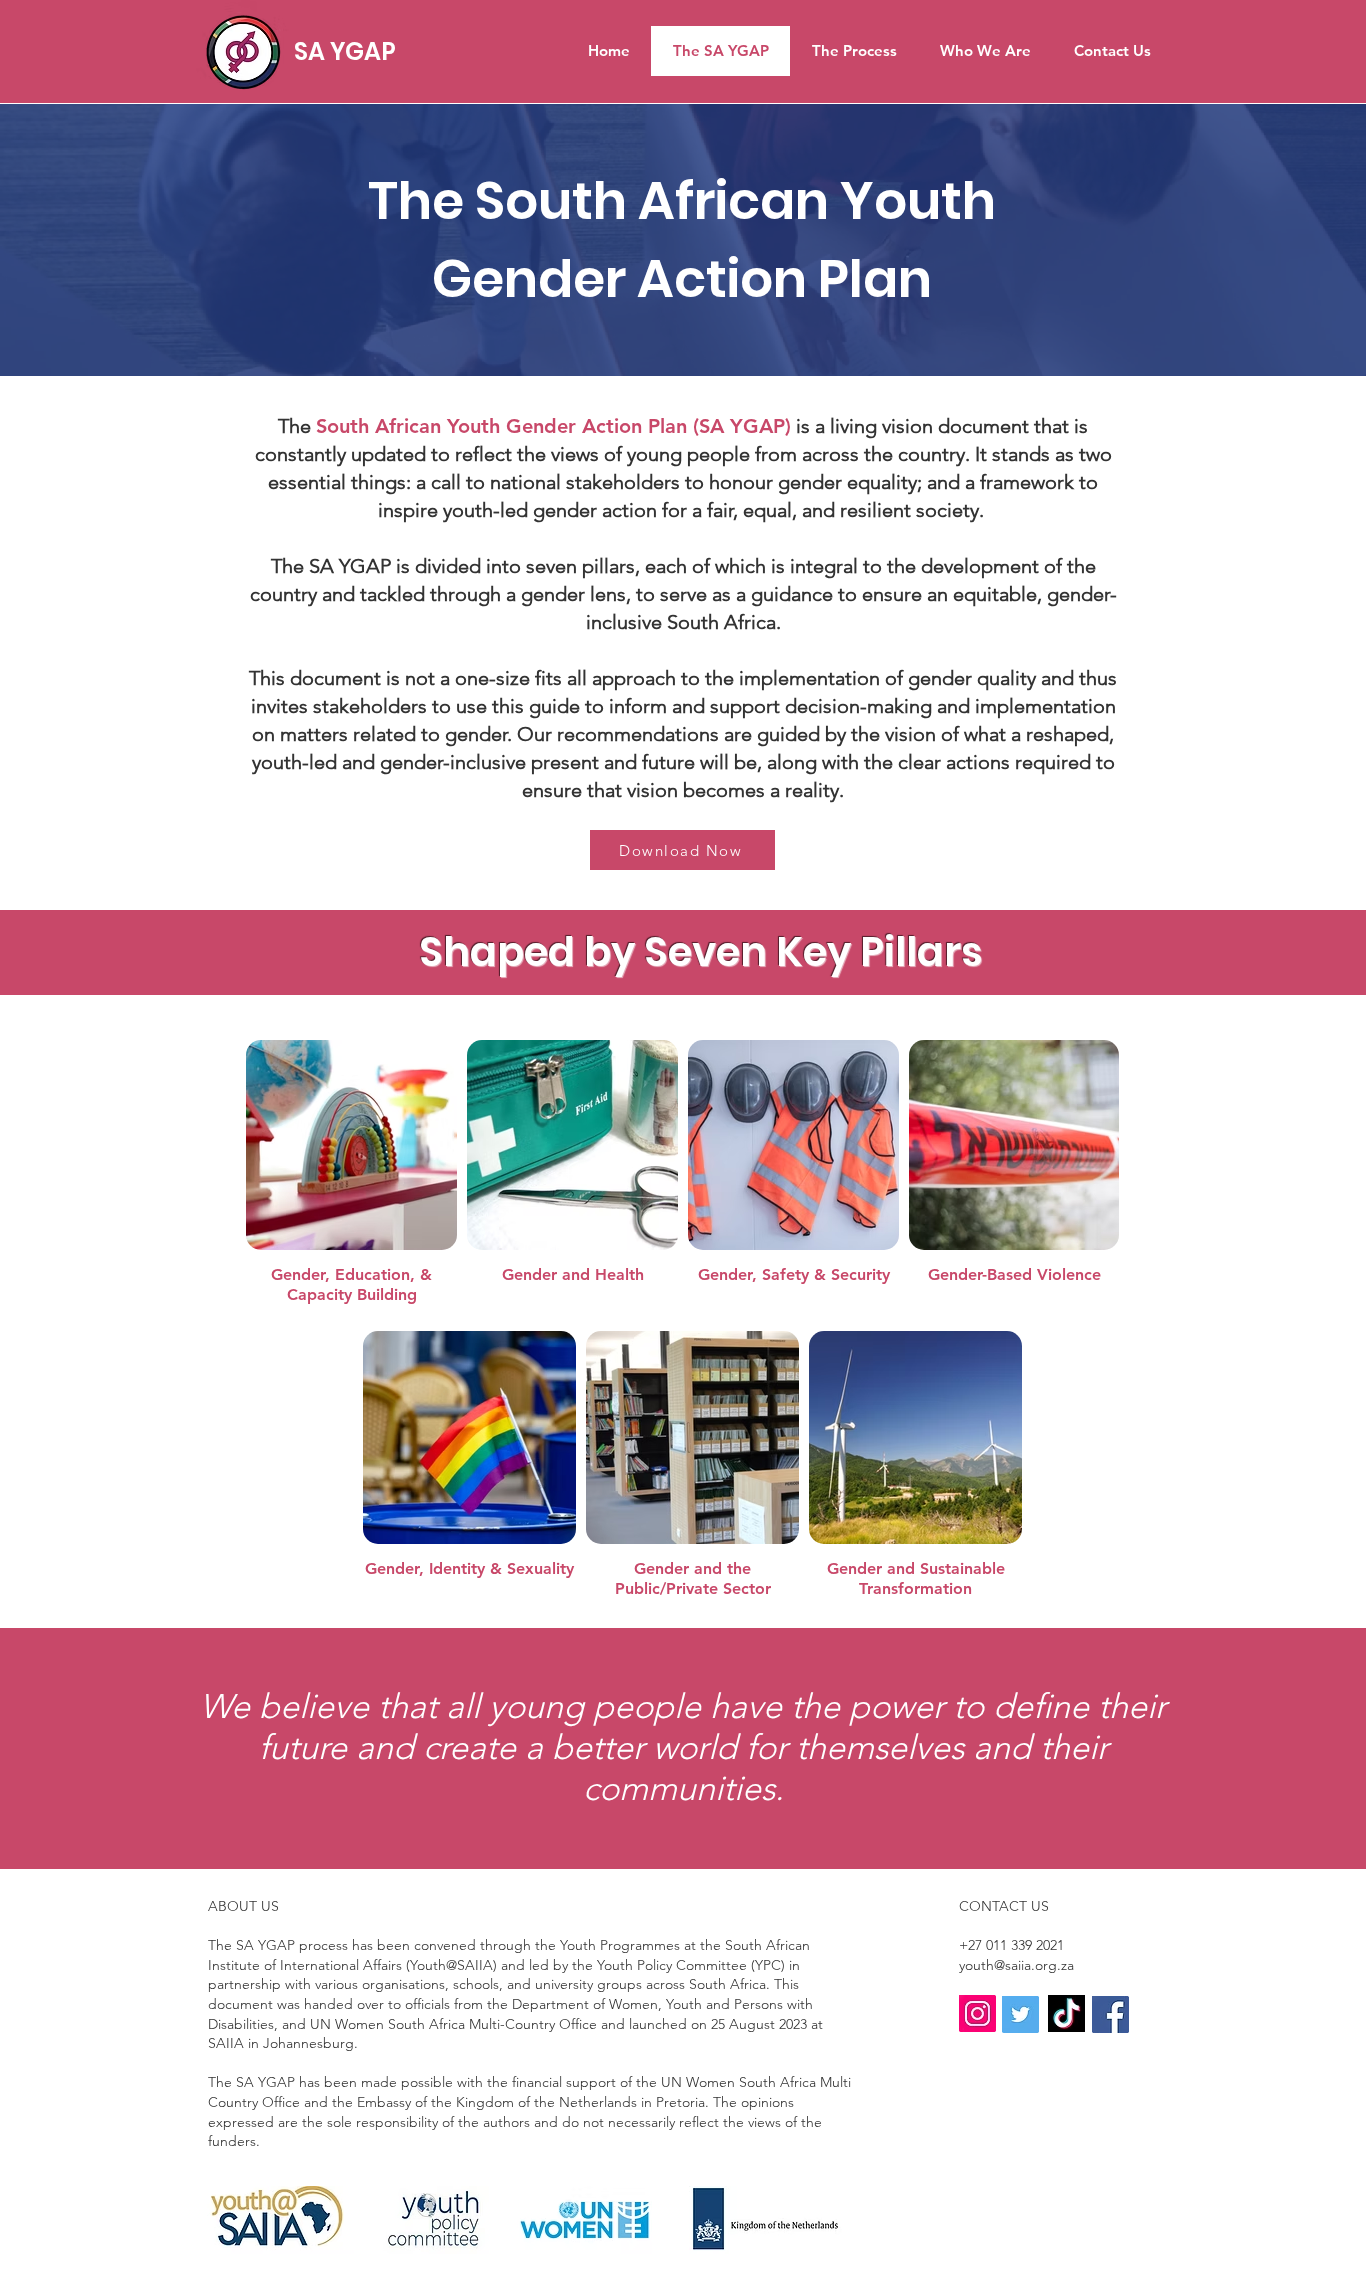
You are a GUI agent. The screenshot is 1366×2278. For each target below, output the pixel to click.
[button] (682, 850)
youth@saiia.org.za (1016, 1965)
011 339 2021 (1025, 1945)
